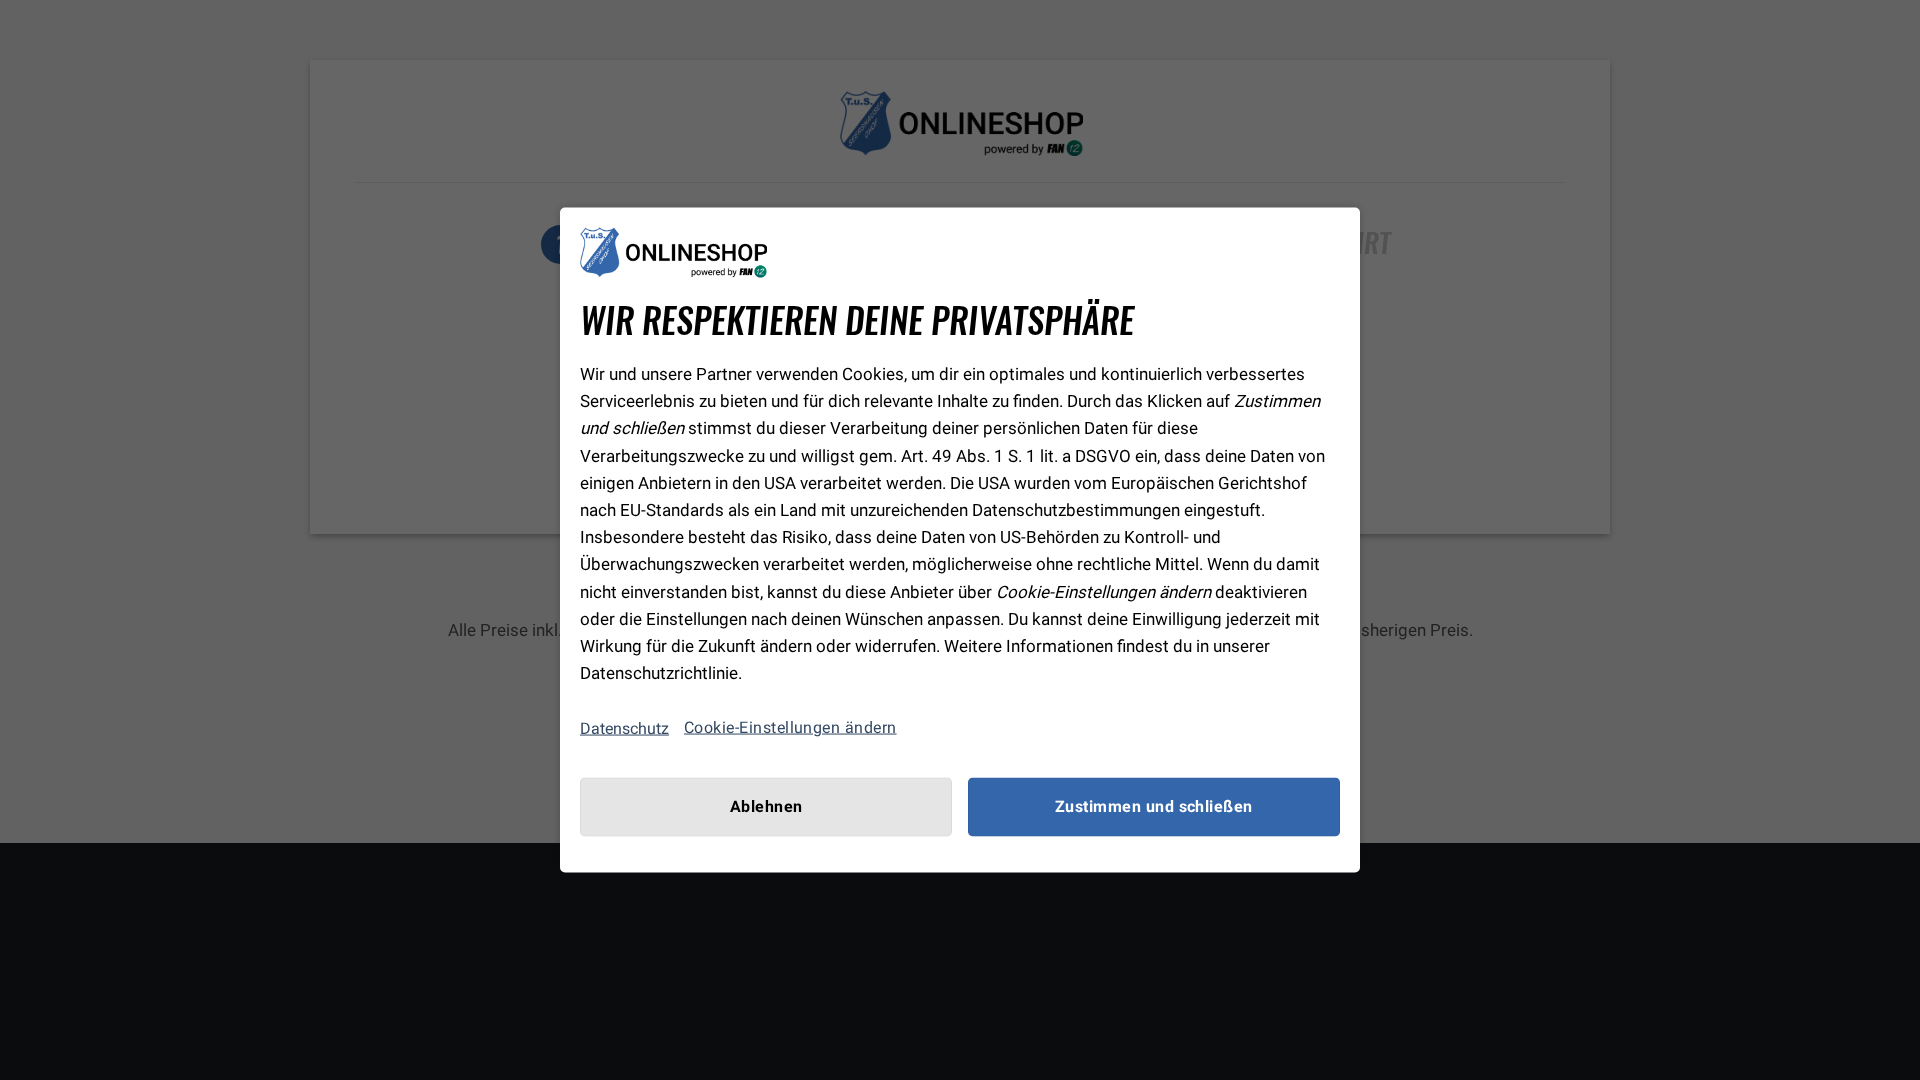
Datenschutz (624, 727)
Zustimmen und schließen (1154, 807)
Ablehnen (766, 807)
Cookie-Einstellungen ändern (790, 728)
